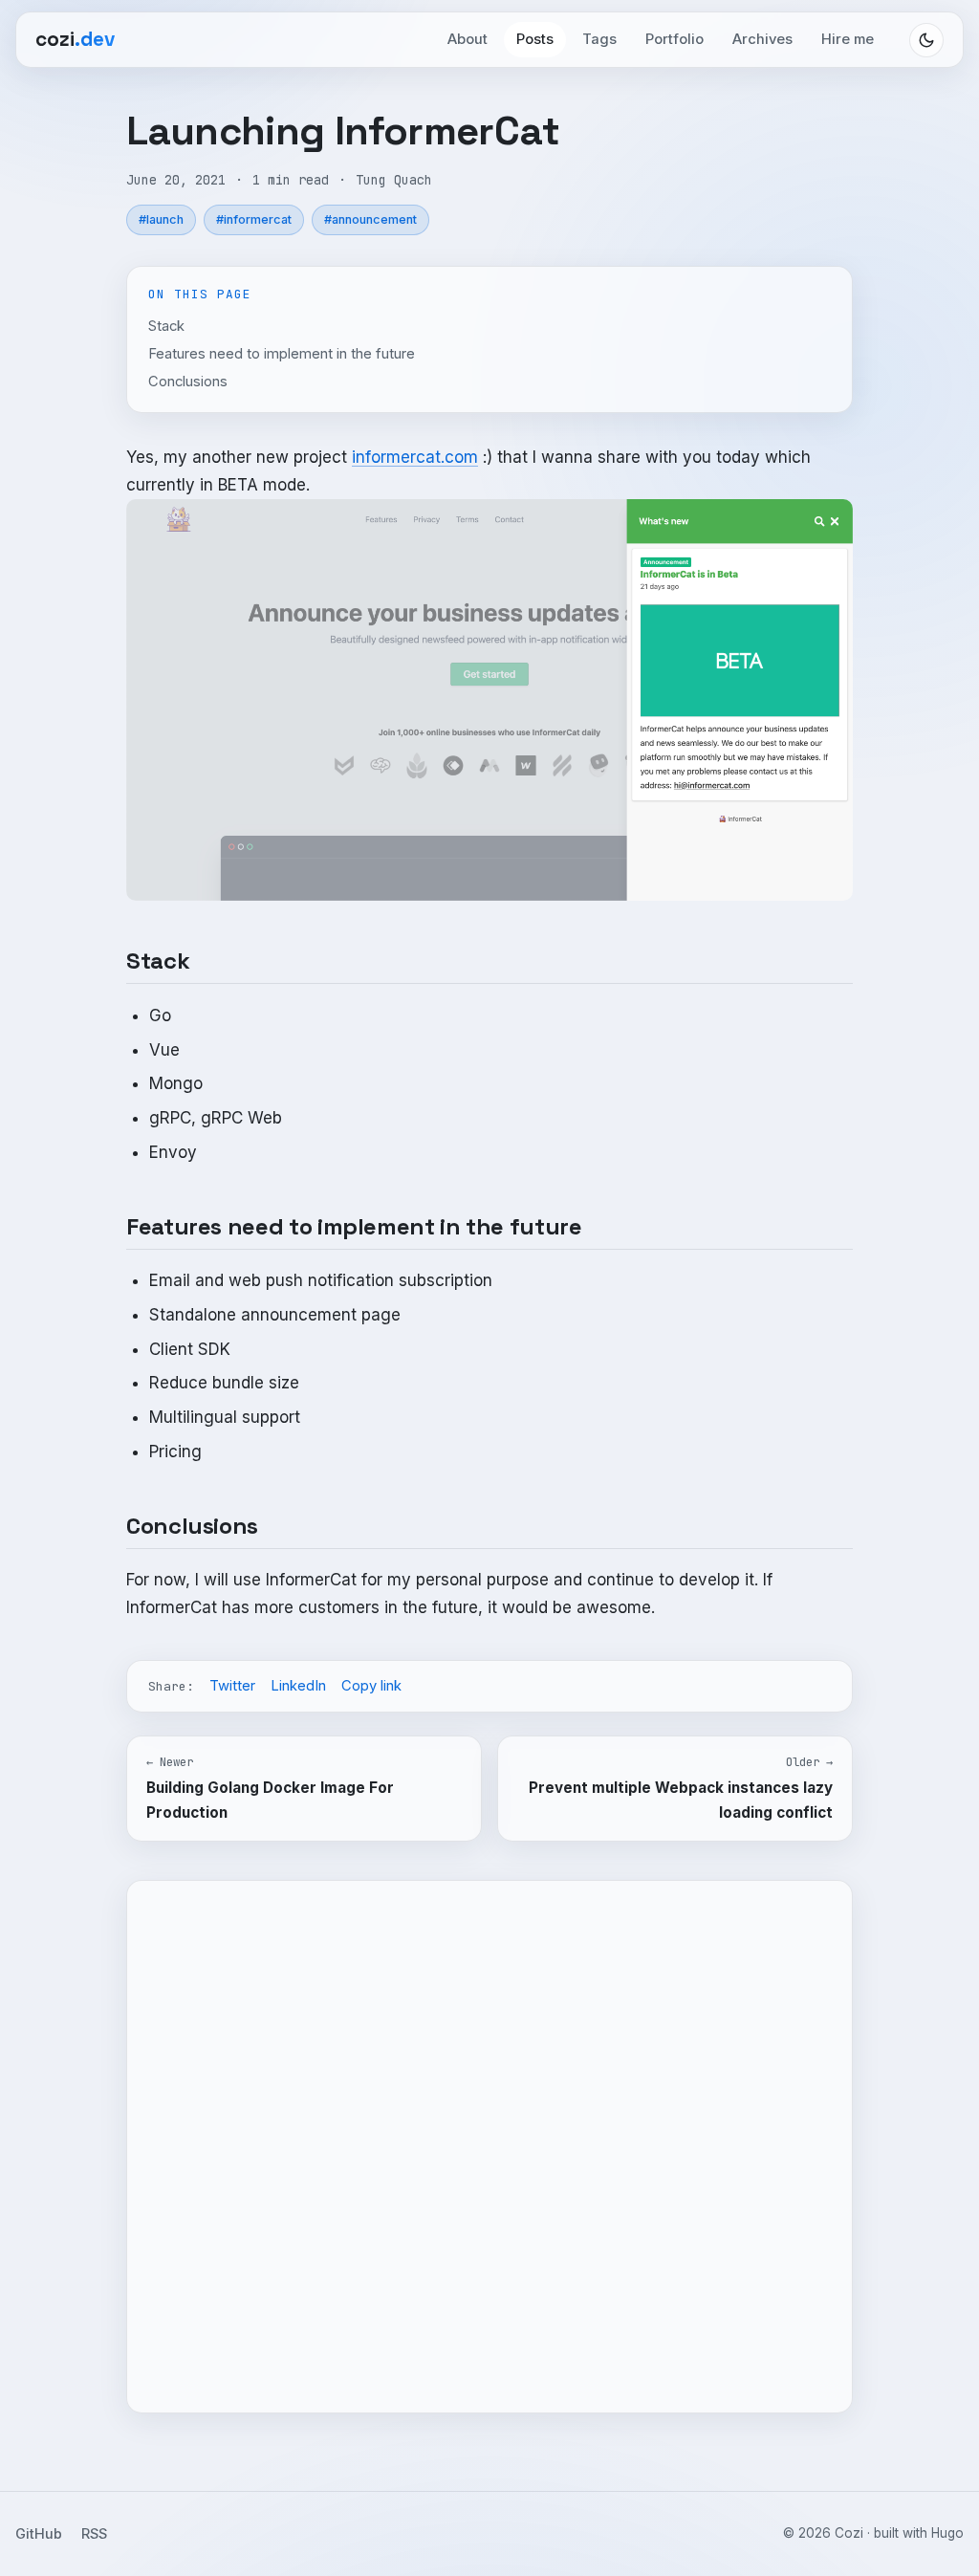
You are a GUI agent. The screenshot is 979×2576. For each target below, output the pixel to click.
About (468, 39)
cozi (75, 39)
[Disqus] (489, 2143)
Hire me (848, 39)
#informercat (254, 219)
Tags (599, 39)
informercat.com (415, 457)
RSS (94, 2533)
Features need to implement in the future (282, 354)
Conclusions (188, 382)
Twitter (232, 1686)
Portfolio (674, 39)
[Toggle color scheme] (926, 40)
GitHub (39, 2533)
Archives (762, 39)
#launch (161, 219)
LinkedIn (298, 1686)
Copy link (371, 1686)
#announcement (370, 219)
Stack (166, 326)
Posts (535, 39)
